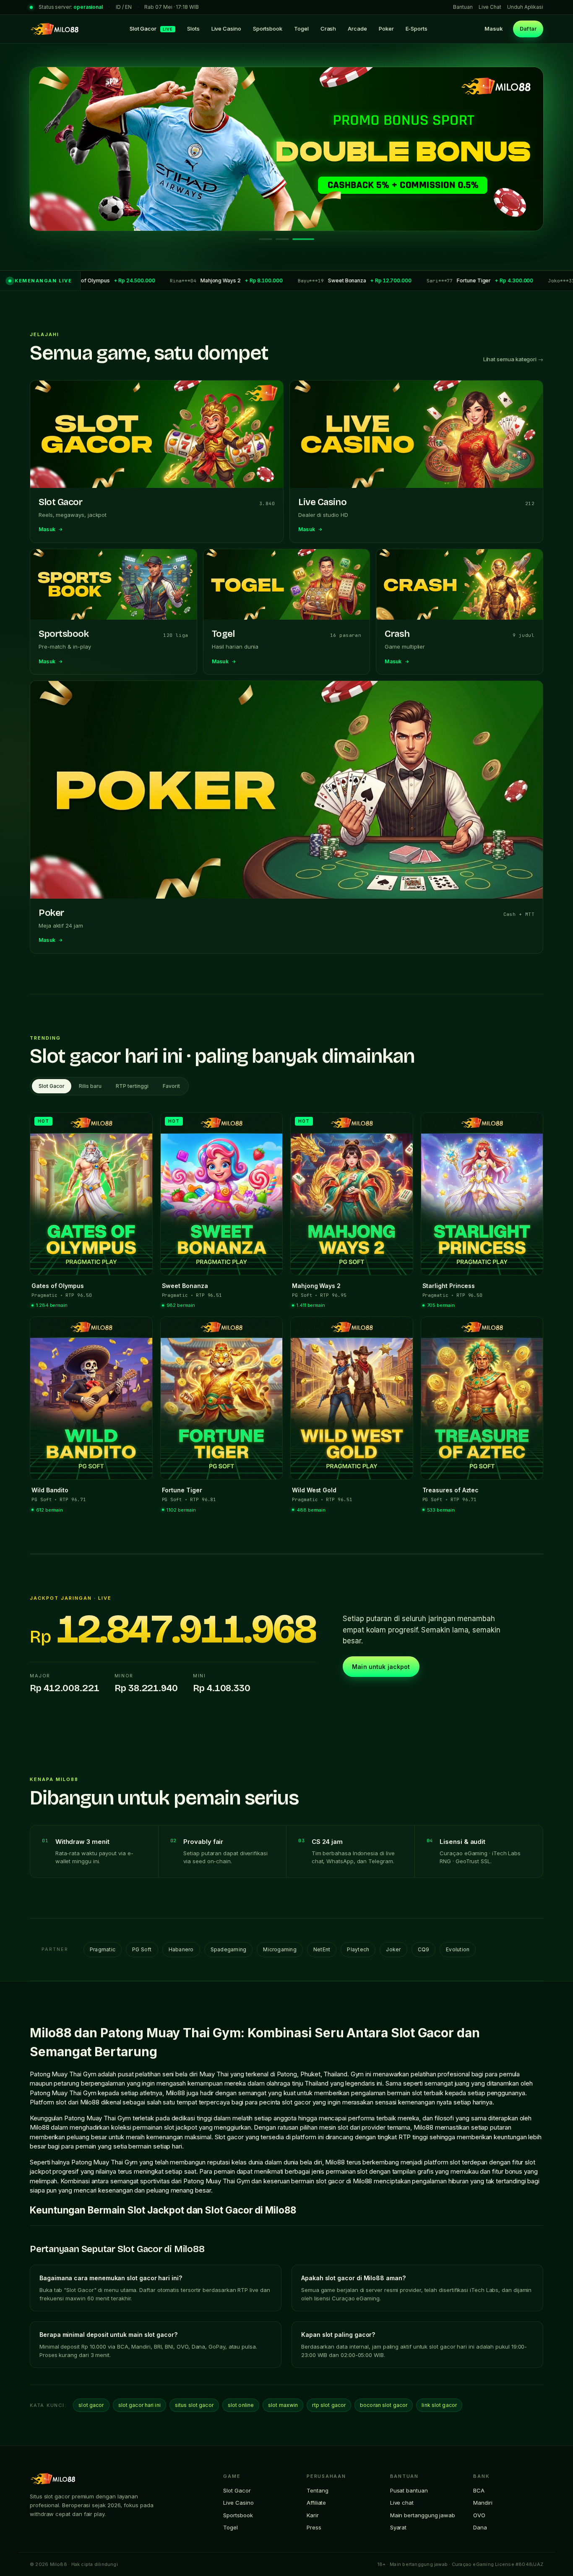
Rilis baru (90, 1086)
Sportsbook (268, 29)
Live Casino (226, 29)
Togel (301, 29)
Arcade (357, 29)
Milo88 (176, 2093)
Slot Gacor (151, 29)
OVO (479, 2515)
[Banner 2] (291, 239)
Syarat (398, 2527)
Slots (193, 29)
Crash (328, 29)
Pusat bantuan (409, 2490)
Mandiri (483, 2503)
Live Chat (490, 7)
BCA (479, 2490)
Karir (313, 2515)
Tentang (317, 2490)
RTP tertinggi (132, 1086)
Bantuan (463, 7)
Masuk (494, 29)
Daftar (528, 29)
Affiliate (316, 2503)
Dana (480, 2527)
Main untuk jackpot (381, 1667)
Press (314, 2527)
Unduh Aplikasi (525, 7)
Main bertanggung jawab (423, 2515)
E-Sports (417, 29)
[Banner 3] (307, 239)
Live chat (402, 2503)
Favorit (171, 1086)
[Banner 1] (270, 239)
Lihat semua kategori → (513, 359)
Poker (386, 29)
